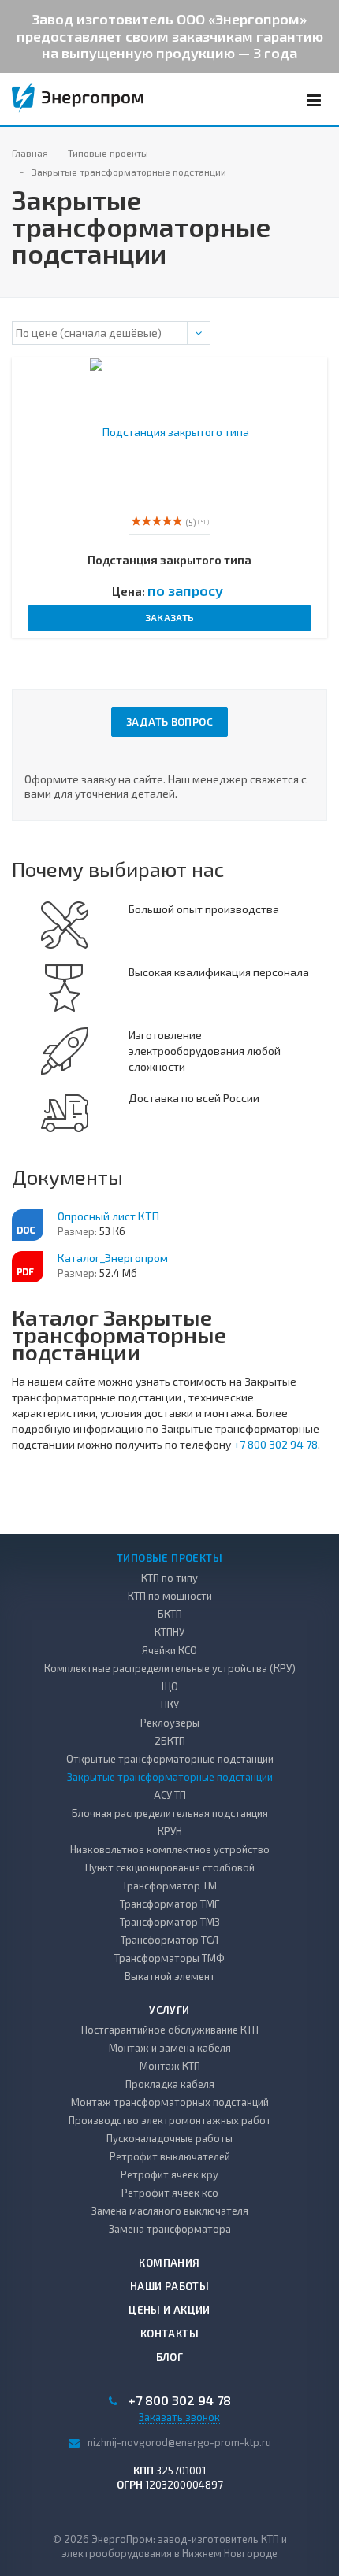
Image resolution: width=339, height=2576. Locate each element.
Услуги (169, 2010)
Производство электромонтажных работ (170, 2120)
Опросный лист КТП (108, 1216)
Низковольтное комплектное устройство (170, 1849)
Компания (169, 2263)
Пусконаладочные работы (169, 2138)
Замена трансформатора (170, 2229)
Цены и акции (169, 2310)
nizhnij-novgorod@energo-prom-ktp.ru (179, 2442)
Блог (170, 2357)
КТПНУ (169, 1632)
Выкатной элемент (170, 1976)
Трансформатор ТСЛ (169, 1940)
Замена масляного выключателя (170, 2211)
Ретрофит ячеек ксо (170, 2193)
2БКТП (170, 1741)
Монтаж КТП (170, 2066)
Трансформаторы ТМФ (169, 1958)
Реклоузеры (170, 1723)
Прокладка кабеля (170, 2084)
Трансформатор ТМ (169, 1886)
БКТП (170, 1614)
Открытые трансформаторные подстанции (170, 1759)
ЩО (170, 1686)
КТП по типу (169, 1578)
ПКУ (170, 1704)
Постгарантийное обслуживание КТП (170, 2030)
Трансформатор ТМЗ (170, 1922)
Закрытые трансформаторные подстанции (170, 1777)
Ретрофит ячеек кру (169, 2174)
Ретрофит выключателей (170, 2156)
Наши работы (169, 2286)
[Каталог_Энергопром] (28, 1267)
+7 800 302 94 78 (276, 1444)
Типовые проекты (169, 1558)
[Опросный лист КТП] (28, 1225)
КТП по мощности (170, 1596)
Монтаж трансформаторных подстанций (170, 2102)
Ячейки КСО (169, 1650)
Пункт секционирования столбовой (170, 1867)
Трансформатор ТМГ (169, 1904)
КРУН (170, 1831)
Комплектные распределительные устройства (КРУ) (170, 1668)
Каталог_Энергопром (113, 1258)
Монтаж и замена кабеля (170, 2048)
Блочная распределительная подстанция (170, 1813)
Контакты (169, 2334)
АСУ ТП (170, 1795)
